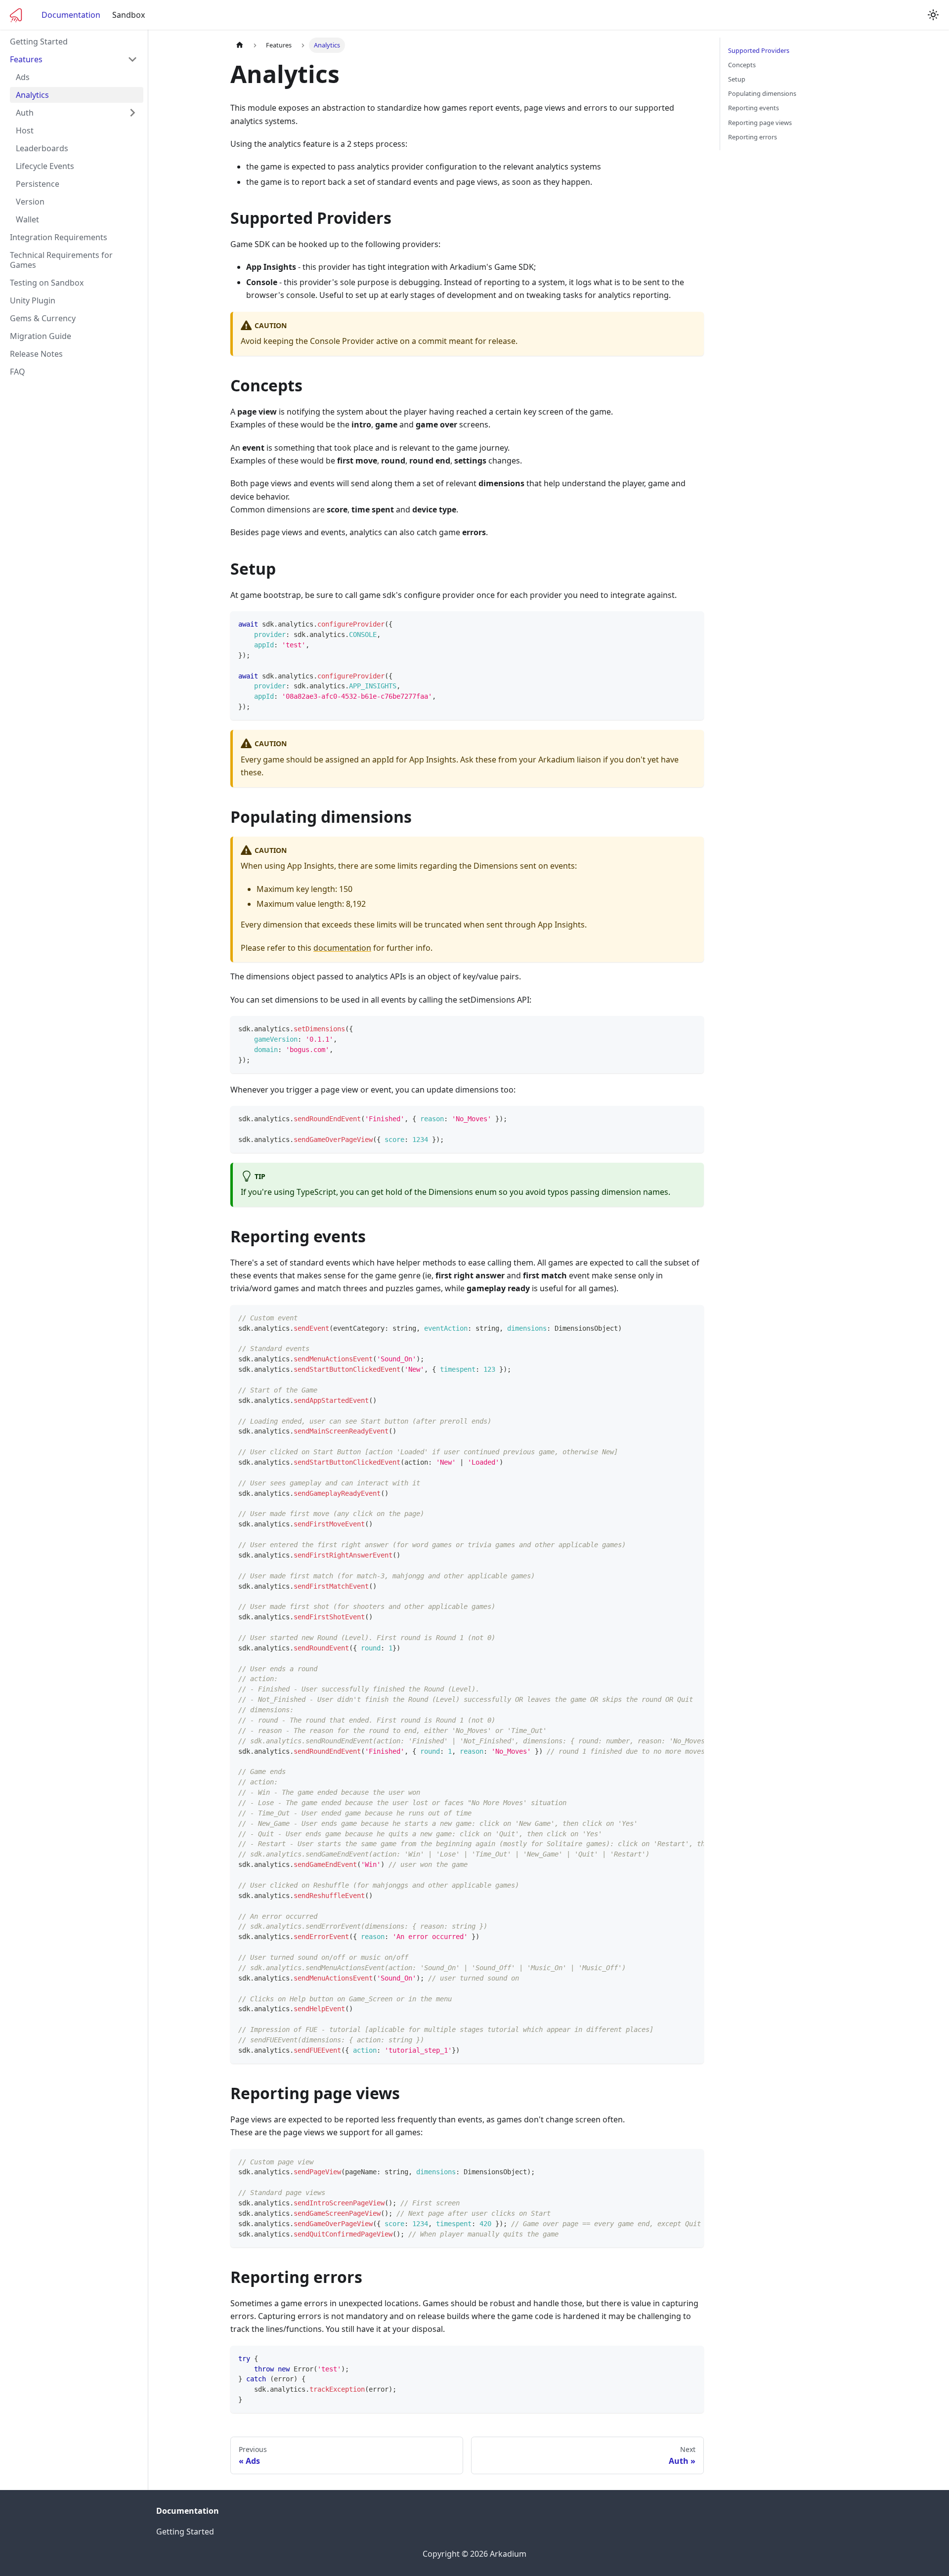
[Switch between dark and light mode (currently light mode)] (933, 15)
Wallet (27, 219)
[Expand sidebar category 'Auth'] (132, 113)
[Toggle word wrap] (674, 1317)
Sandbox (129, 15)
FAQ (18, 372)
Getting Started (39, 42)
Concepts (742, 65)
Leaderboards (42, 148)
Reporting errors (753, 137)
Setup (737, 79)
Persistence (38, 184)
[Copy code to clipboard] (692, 623)
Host (25, 130)
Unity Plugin (33, 300)
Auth (25, 113)
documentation (342, 948)
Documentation (71, 15)
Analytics (32, 95)
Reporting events (754, 108)
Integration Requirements (59, 237)
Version (30, 202)
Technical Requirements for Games (61, 260)
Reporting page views (760, 123)
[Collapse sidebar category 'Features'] (132, 59)
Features (26, 59)
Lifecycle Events (45, 166)
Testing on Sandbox (47, 283)
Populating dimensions (762, 93)
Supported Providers (759, 50)
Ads (23, 77)
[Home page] (240, 45)
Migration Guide (41, 336)
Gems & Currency (43, 318)
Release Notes (36, 354)
